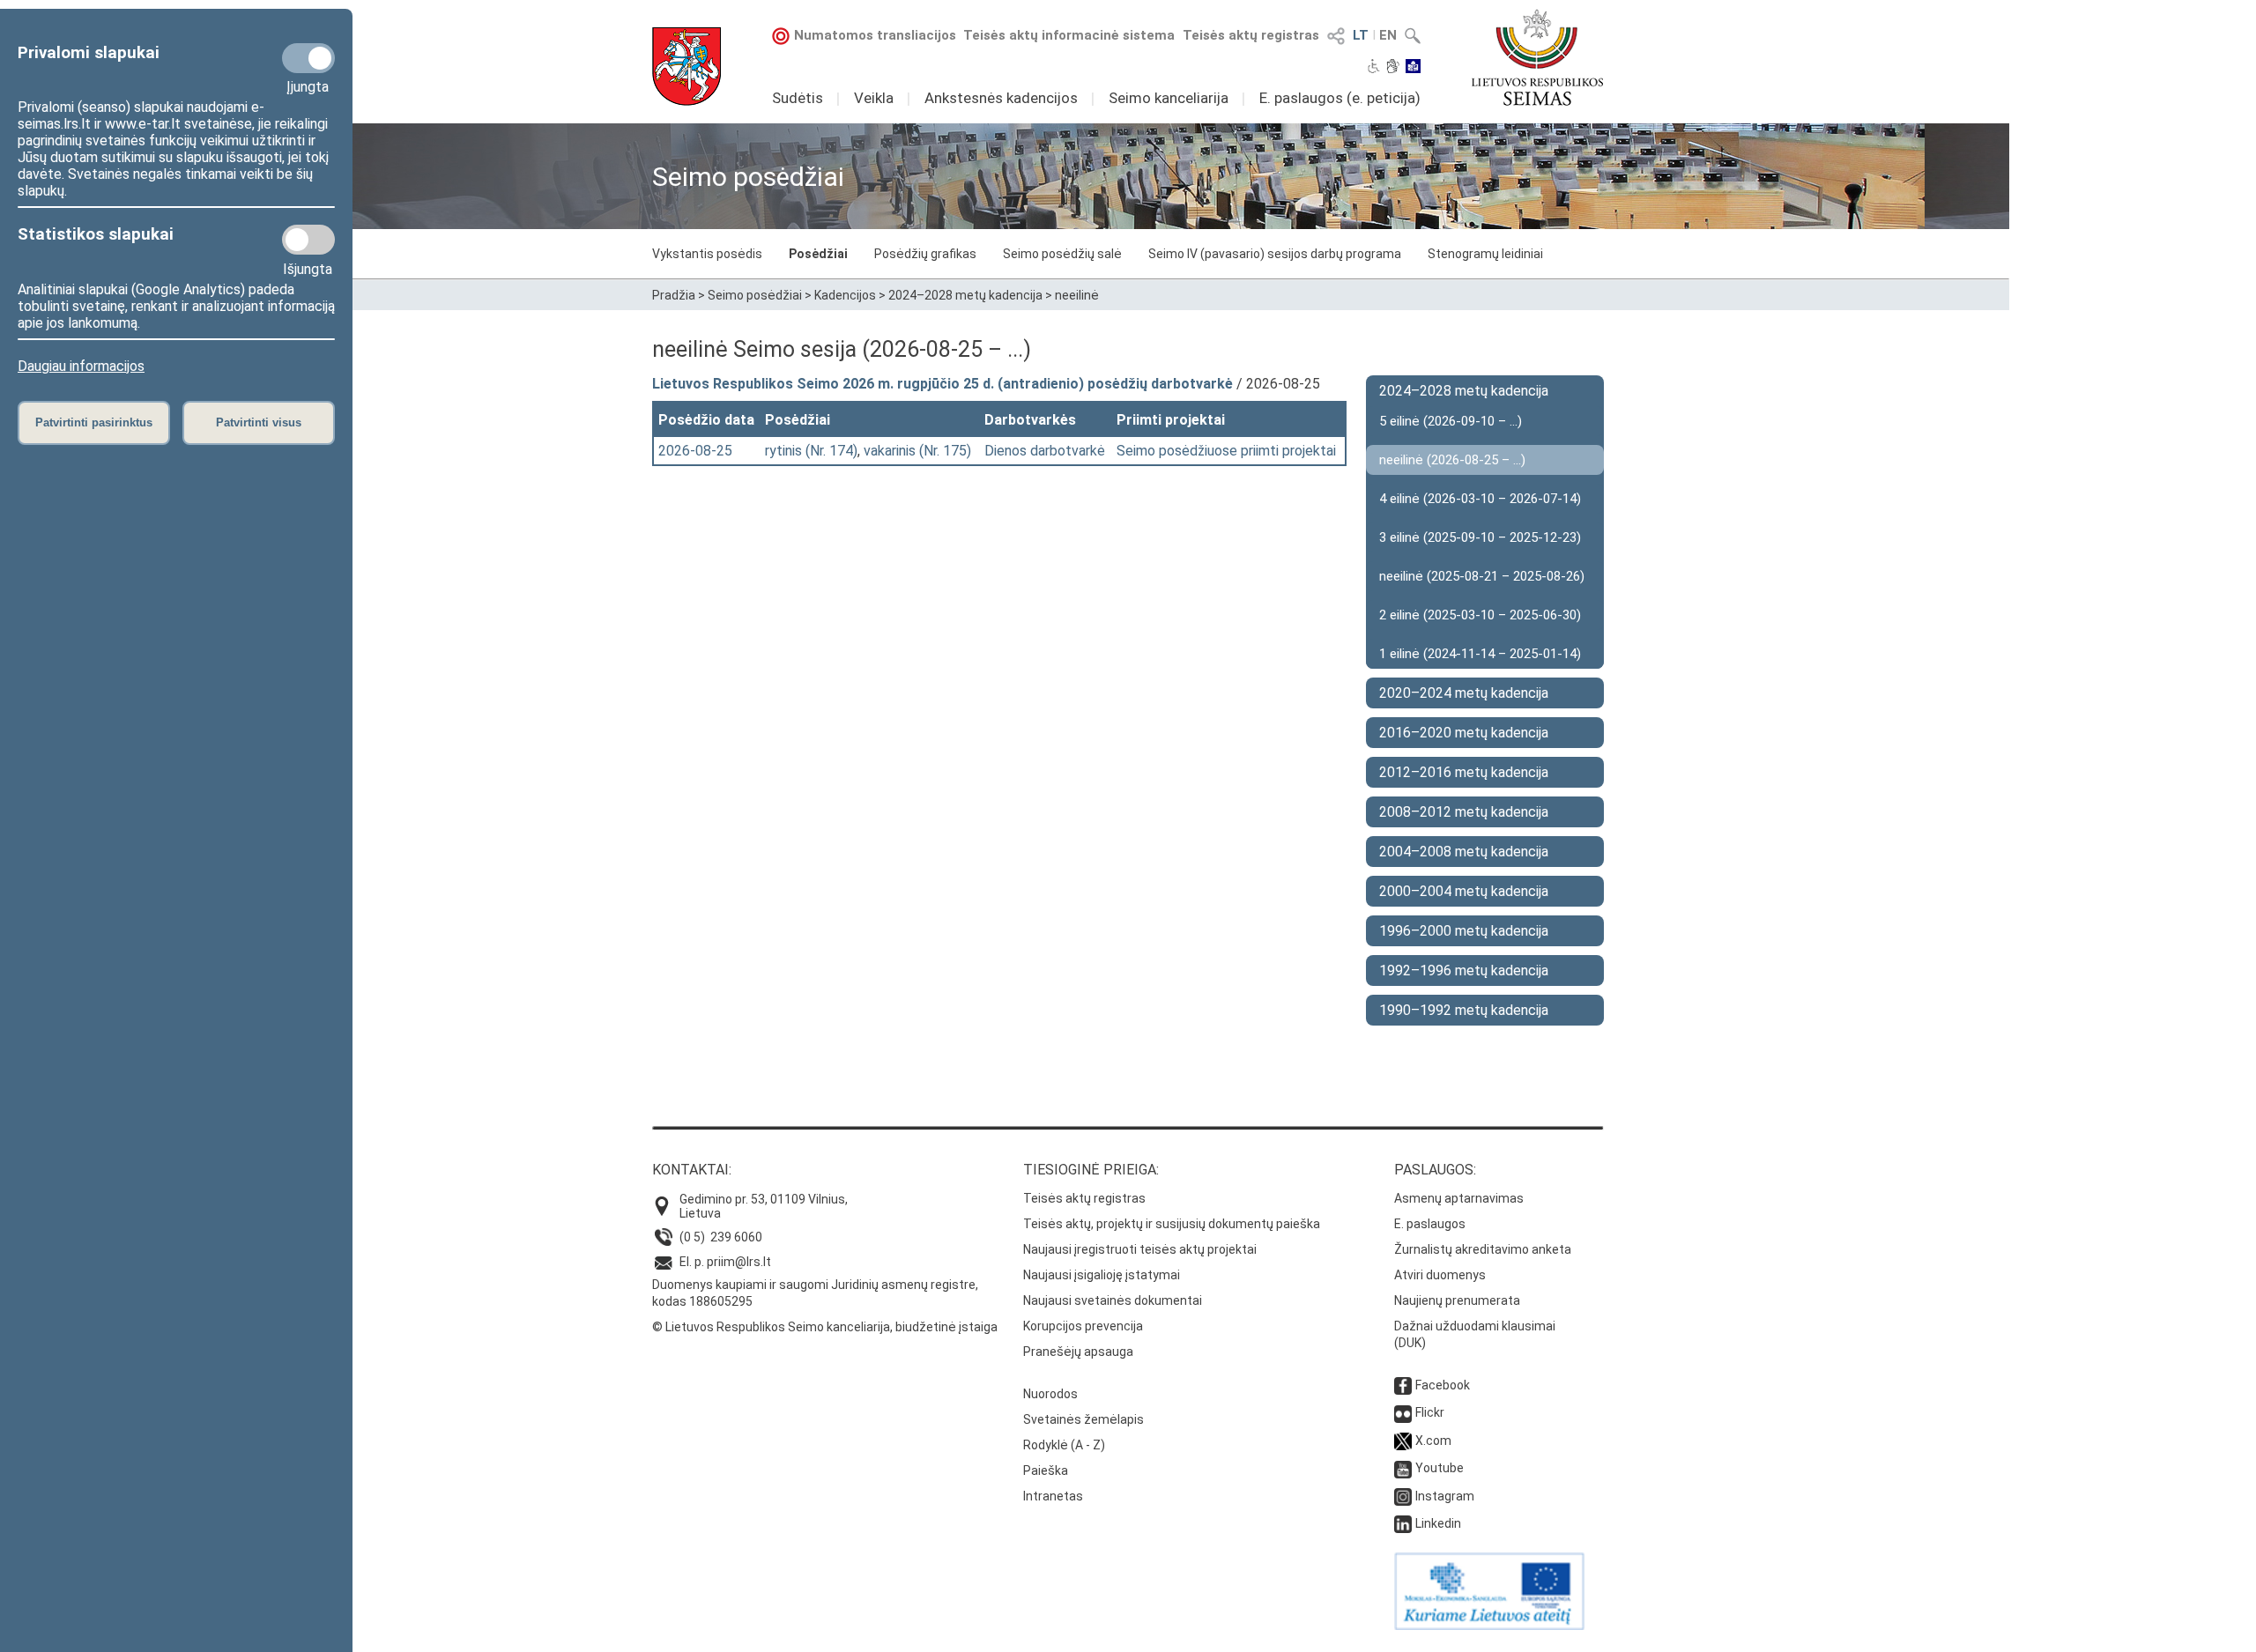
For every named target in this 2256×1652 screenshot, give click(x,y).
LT (1361, 35)
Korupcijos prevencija (1083, 1326)
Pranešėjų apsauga (1078, 1352)
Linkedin (1438, 1523)
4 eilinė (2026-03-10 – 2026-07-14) (1480, 499)
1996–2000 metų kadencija (1464, 931)
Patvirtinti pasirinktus (94, 422)
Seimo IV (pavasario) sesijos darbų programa (1275, 254)
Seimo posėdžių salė (1062, 254)
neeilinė (1077, 295)
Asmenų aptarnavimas (1459, 1198)
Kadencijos (845, 295)
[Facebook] (1403, 1385)
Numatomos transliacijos (875, 35)
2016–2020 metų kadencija (1464, 733)
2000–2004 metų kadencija (1464, 891)
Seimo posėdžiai (755, 295)
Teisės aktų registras (1251, 35)
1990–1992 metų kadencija (1464, 1010)
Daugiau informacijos (81, 366)
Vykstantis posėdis (707, 254)
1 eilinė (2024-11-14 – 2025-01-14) (1480, 654)
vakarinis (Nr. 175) (917, 451)
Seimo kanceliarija (1169, 98)
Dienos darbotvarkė (1045, 451)
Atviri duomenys (1440, 1275)
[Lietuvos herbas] (686, 67)
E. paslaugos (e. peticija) (1340, 98)
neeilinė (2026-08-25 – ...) (1452, 460)
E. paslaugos (1430, 1224)
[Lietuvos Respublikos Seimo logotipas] (1537, 57)
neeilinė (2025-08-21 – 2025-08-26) (1482, 576)
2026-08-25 (695, 451)
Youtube (1440, 1468)
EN (1388, 35)
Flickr (1430, 1412)
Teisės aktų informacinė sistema (1069, 35)
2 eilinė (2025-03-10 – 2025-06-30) (1480, 615)
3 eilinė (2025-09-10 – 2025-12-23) (1480, 537)
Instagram (1445, 1496)
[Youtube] (1403, 1468)
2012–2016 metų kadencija (1464, 772)
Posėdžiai (818, 254)
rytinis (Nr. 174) (811, 451)
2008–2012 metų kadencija (1464, 812)
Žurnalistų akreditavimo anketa (1483, 1249)
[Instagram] (1403, 1496)
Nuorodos (1050, 1394)
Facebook (1443, 1385)
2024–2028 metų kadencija (965, 295)
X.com (1433, 1441)
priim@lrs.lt (739, 1262)
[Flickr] (1403, 1412)
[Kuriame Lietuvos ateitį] (1489, 1626)
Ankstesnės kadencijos (1001, 98)
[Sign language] (1393, 68)
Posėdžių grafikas (925, 254)
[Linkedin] (1403, 1523)
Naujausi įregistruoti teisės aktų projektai (1140, 1249)
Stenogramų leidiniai (1485, 254)
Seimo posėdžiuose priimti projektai (1226, 451)
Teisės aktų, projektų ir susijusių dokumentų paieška (1172, 1224)
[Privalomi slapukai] (308, 58)
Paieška (1046, 1471)
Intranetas (1053, 1496)
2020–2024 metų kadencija (1464, 693)
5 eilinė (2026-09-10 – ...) (1451, 421)
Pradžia (674, 295)
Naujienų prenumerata (1457, 1300)
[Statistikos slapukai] (308, 240)
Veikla (874, 98)
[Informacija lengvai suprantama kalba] (1413, 68)
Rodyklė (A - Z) (1064, 1445)
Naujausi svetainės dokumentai (1113, 1300)
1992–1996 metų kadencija (1464, 970)
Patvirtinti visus (259, 422)
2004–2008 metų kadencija (1464, 852)
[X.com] (1403, 1441)
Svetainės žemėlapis (1083, 1419)
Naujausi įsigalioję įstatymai (1102, 1275)
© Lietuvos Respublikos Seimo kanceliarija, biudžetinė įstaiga (825, 1327)
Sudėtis (798, 98)
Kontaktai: (692, 1170)
